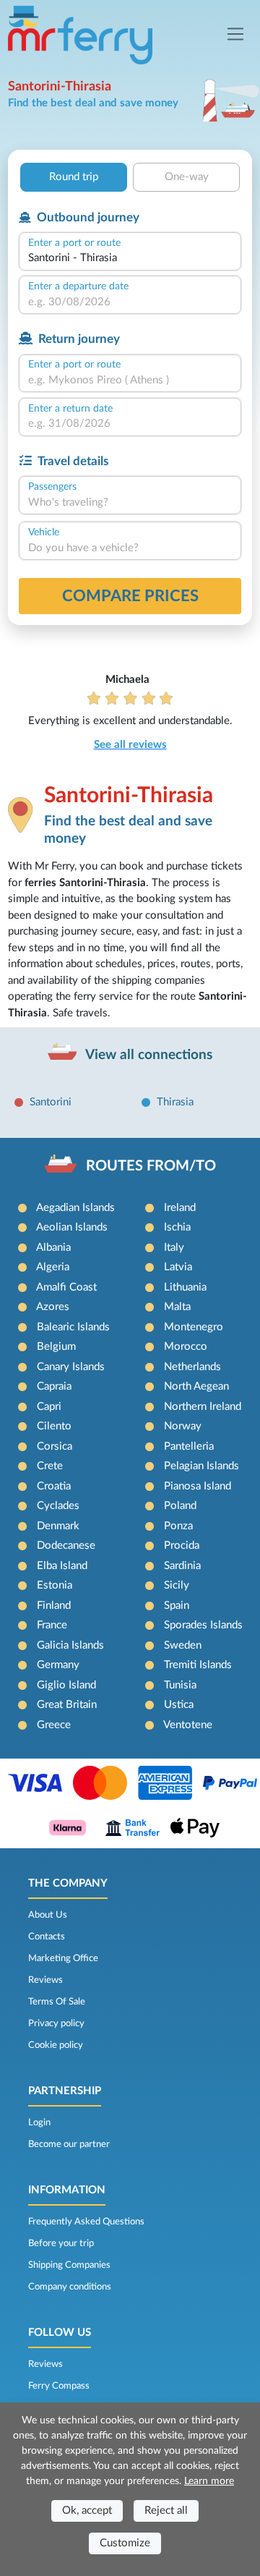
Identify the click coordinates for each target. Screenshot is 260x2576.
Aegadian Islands (75, 1208)
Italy (174, 1247)
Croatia (54, 1486)
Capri (49, 1407)
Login (39, 2122)
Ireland (180, 1208)
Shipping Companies (69, 2265)
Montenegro (194, 1327)
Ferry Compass (59, 2386)
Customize (125, 2543)
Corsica (55, 1446)
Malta (177, 1307)
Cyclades (58, 1506)
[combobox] (130, 259)
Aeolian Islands (72, 1227)
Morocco (186, 1347)
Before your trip (61, 2243)
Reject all (166, 2511)
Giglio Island (66, 1685)
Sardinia (182, 1566)
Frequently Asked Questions (86, 2222)
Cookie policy (56, 2045)
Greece (54, 1725)
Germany (58, 1665)
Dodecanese (66, 1546)
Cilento (54, 1426)
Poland (180, 1506)
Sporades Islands (203, 1625)
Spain (177, 1606)
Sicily (177, 1585)
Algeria (53, 1267)
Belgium (56, 1347)
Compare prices (130, 596)
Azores (53, 1307)
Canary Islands (71, 1367)
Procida (182, 1546)
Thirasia (175, 1102)
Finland (54, 1606)
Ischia (177, 1227)
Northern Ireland (203, 1407)
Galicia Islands (70, 1645)
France (52, 1625)
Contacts (47, 1937)
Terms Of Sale (57, 2002)
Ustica (179, 1705)
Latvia (178, 1267)
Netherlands (192, 1367)
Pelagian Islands (201, 1466)
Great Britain (67, 1705)
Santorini (51, 1102)
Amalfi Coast (66, 1287)
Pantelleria (189, 1446)
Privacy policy (56, 2023)
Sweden (183, 1645)
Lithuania (185, 1287)
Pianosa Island (198, 1486)
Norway (183, 1426)
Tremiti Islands (198, 1665)
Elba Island (62, 1566)
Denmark (58, 1526)
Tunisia (180, 1685)
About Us (48, 1915)
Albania (53, 1247)
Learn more (209, 2481)
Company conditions (70, 2287)
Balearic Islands (73, 1327)
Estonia (55, 1585)
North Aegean (196, 1386)
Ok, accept (87, 2511)
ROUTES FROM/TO (151, 1166)
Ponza (178, 1526)
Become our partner (69, 2144)
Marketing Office (63, 1958)
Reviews (45, 1980)
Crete (50, 1466)
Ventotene (188, 1725)
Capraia (54, 1386)
